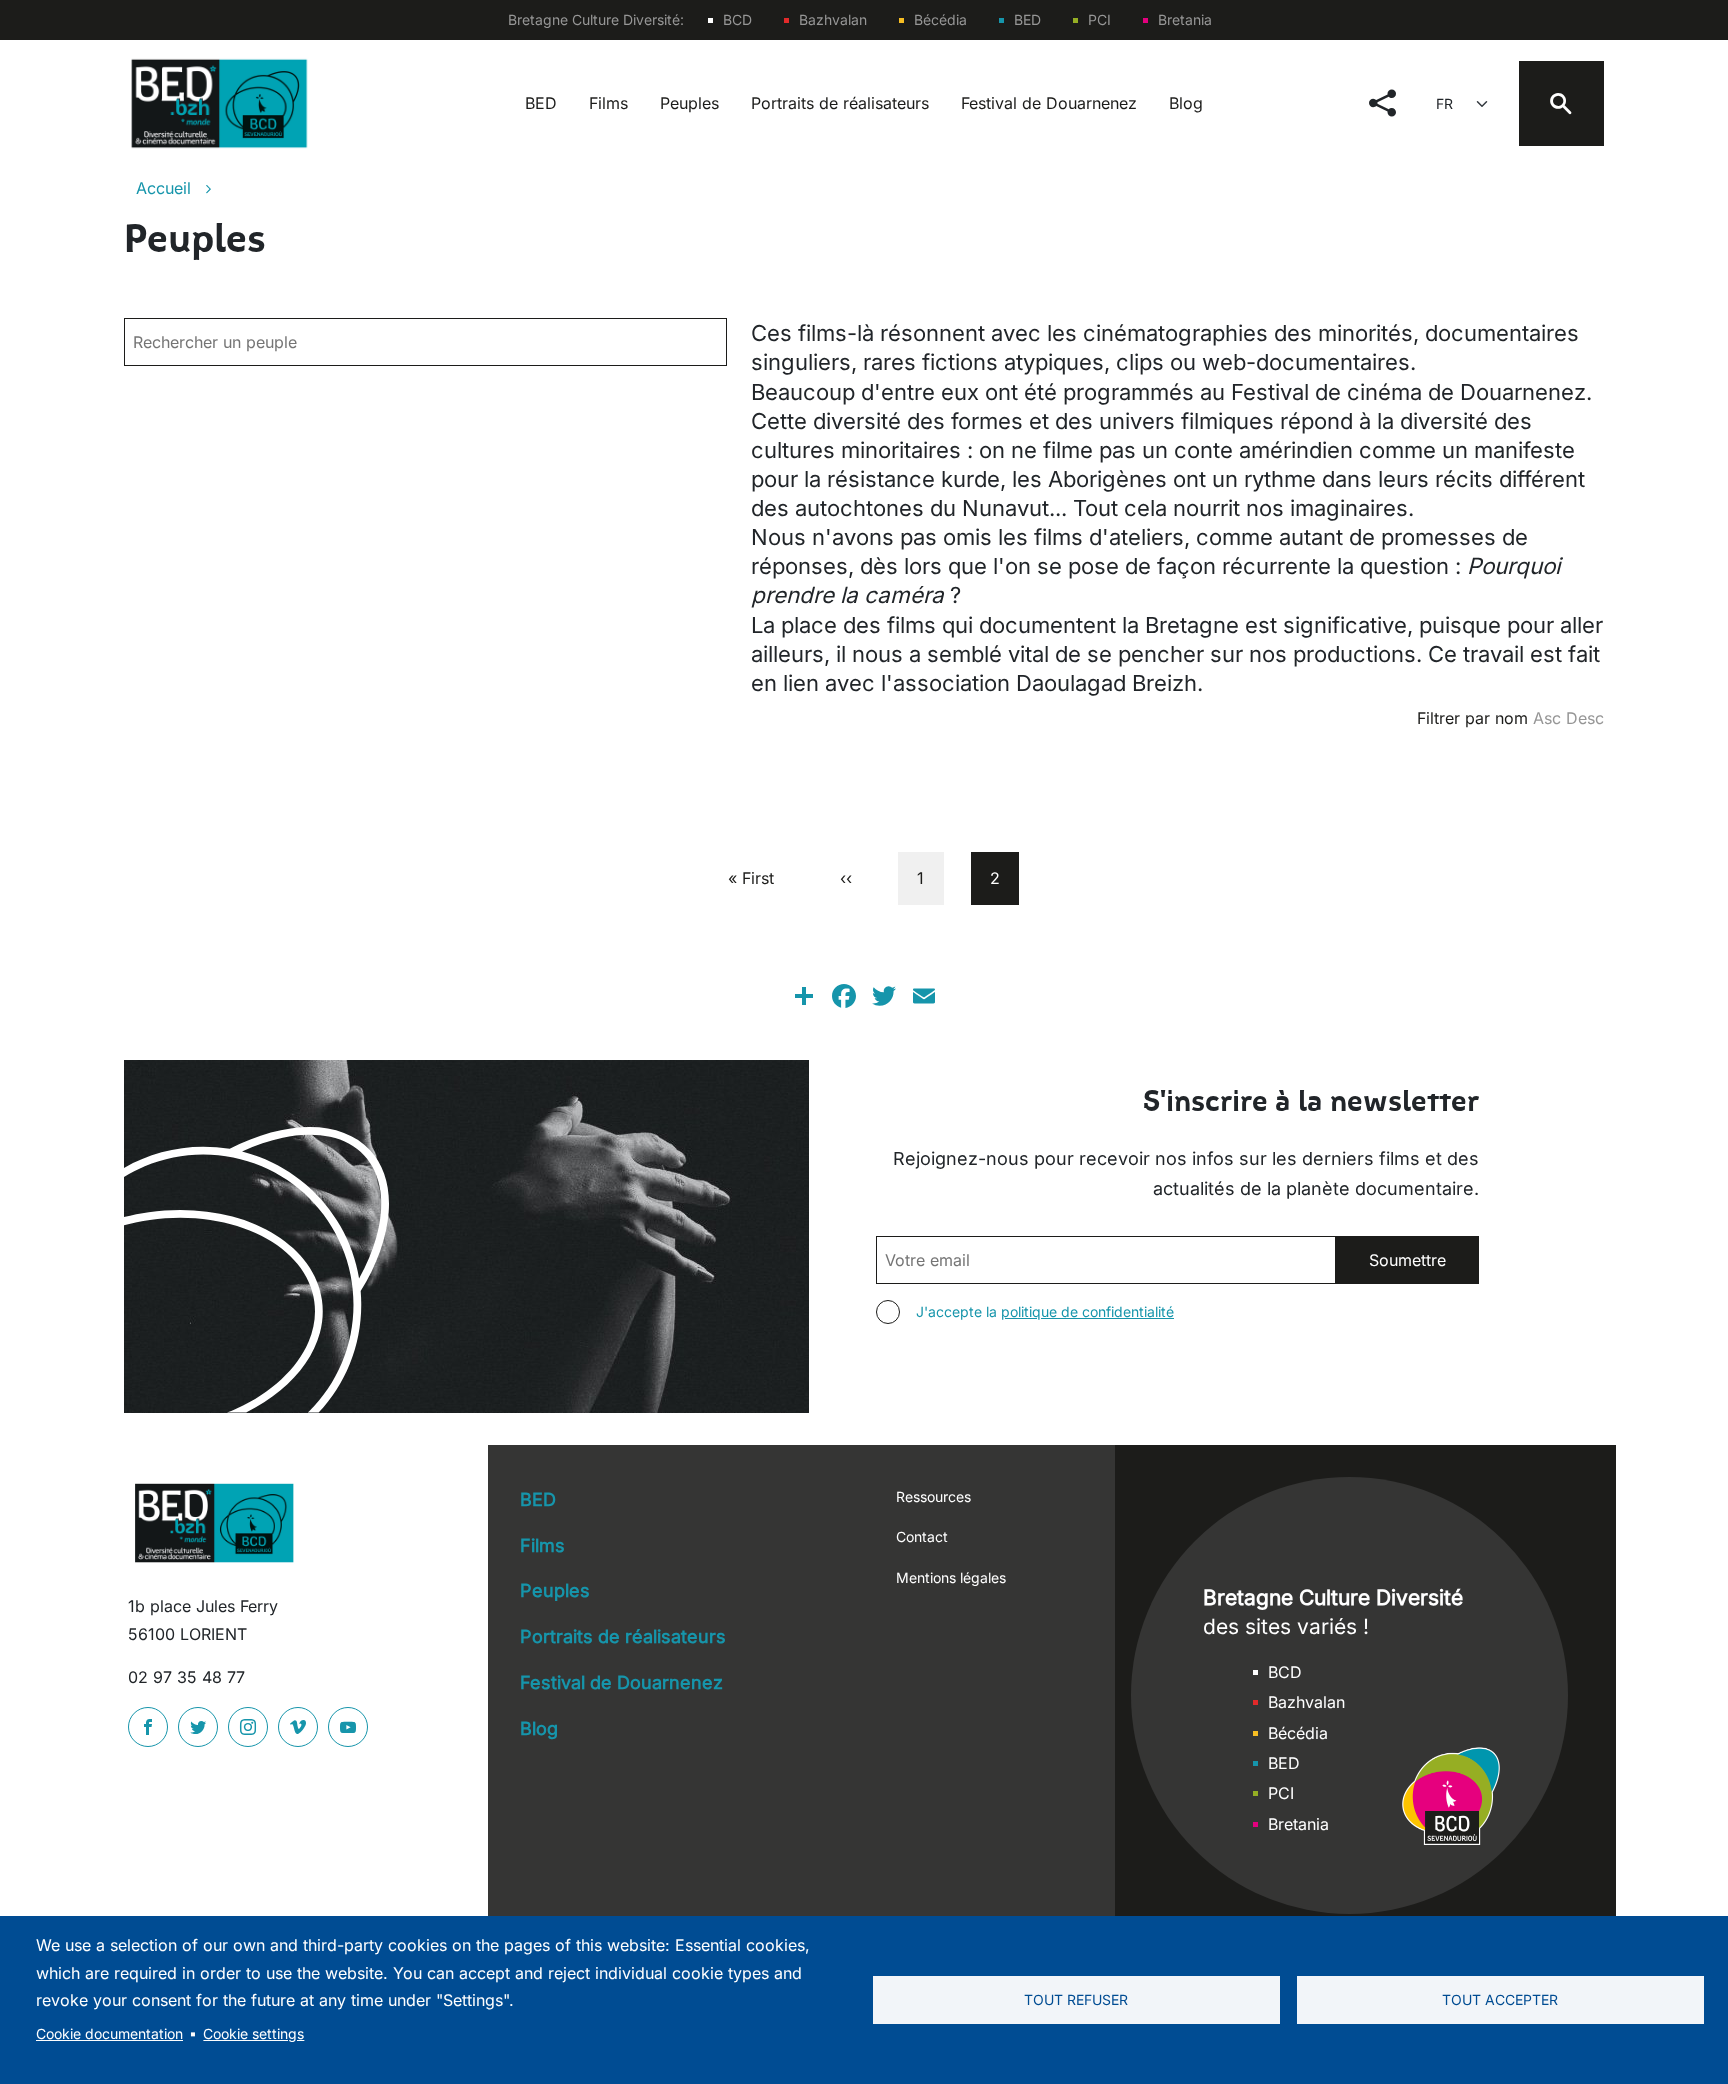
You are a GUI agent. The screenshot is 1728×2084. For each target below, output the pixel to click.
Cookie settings (253, 2034)
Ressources (933, 1496)
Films (608, 103)
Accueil (163, 188)
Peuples (689, 103)
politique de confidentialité (1087, 1311)
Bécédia (940, 19)
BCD (737, 19)
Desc (1585, 718)
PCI (1099, 19)
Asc (1547, 718)
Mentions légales (951, 1577)
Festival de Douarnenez (1049, 103)
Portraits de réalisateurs (840, 103)
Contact (922, 1536)
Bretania (1185, 19)
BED (1027, 19)
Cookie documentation (109, 2034)
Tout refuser (1076, 2000)
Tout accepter (1500, 2000)
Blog (1186, 103)
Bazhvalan (833, 19)
